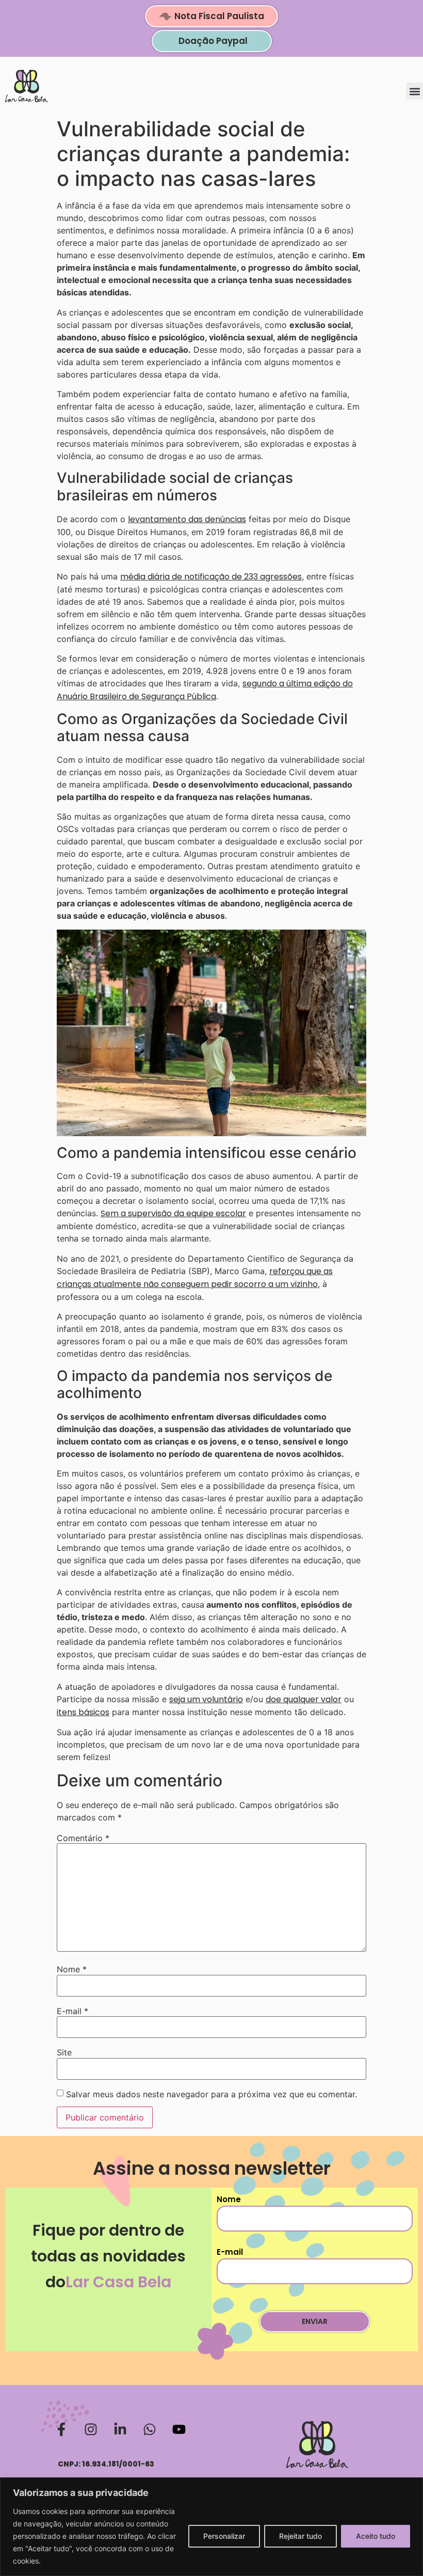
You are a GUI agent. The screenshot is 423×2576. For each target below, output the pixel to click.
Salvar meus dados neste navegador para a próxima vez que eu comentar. (211, 2094)
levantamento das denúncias (187, 519)
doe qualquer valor (304, 1699)
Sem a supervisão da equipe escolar (173, 1213)
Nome (72, 1969)
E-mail (72, 2011)
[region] (211, 2527)
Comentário (83, 1838)
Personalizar (224, 2536)
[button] (414, 91)
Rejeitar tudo (300, 2536)
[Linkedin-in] (120, 2429)
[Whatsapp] (150, 2429)
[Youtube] (179, 2429)
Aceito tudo (376, 2536)
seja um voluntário (206, 1699)
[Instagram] (91, 2429)
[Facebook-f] (61, 2429)
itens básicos (83, 1712)
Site (64, 2052)
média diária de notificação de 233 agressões (211, 577)
